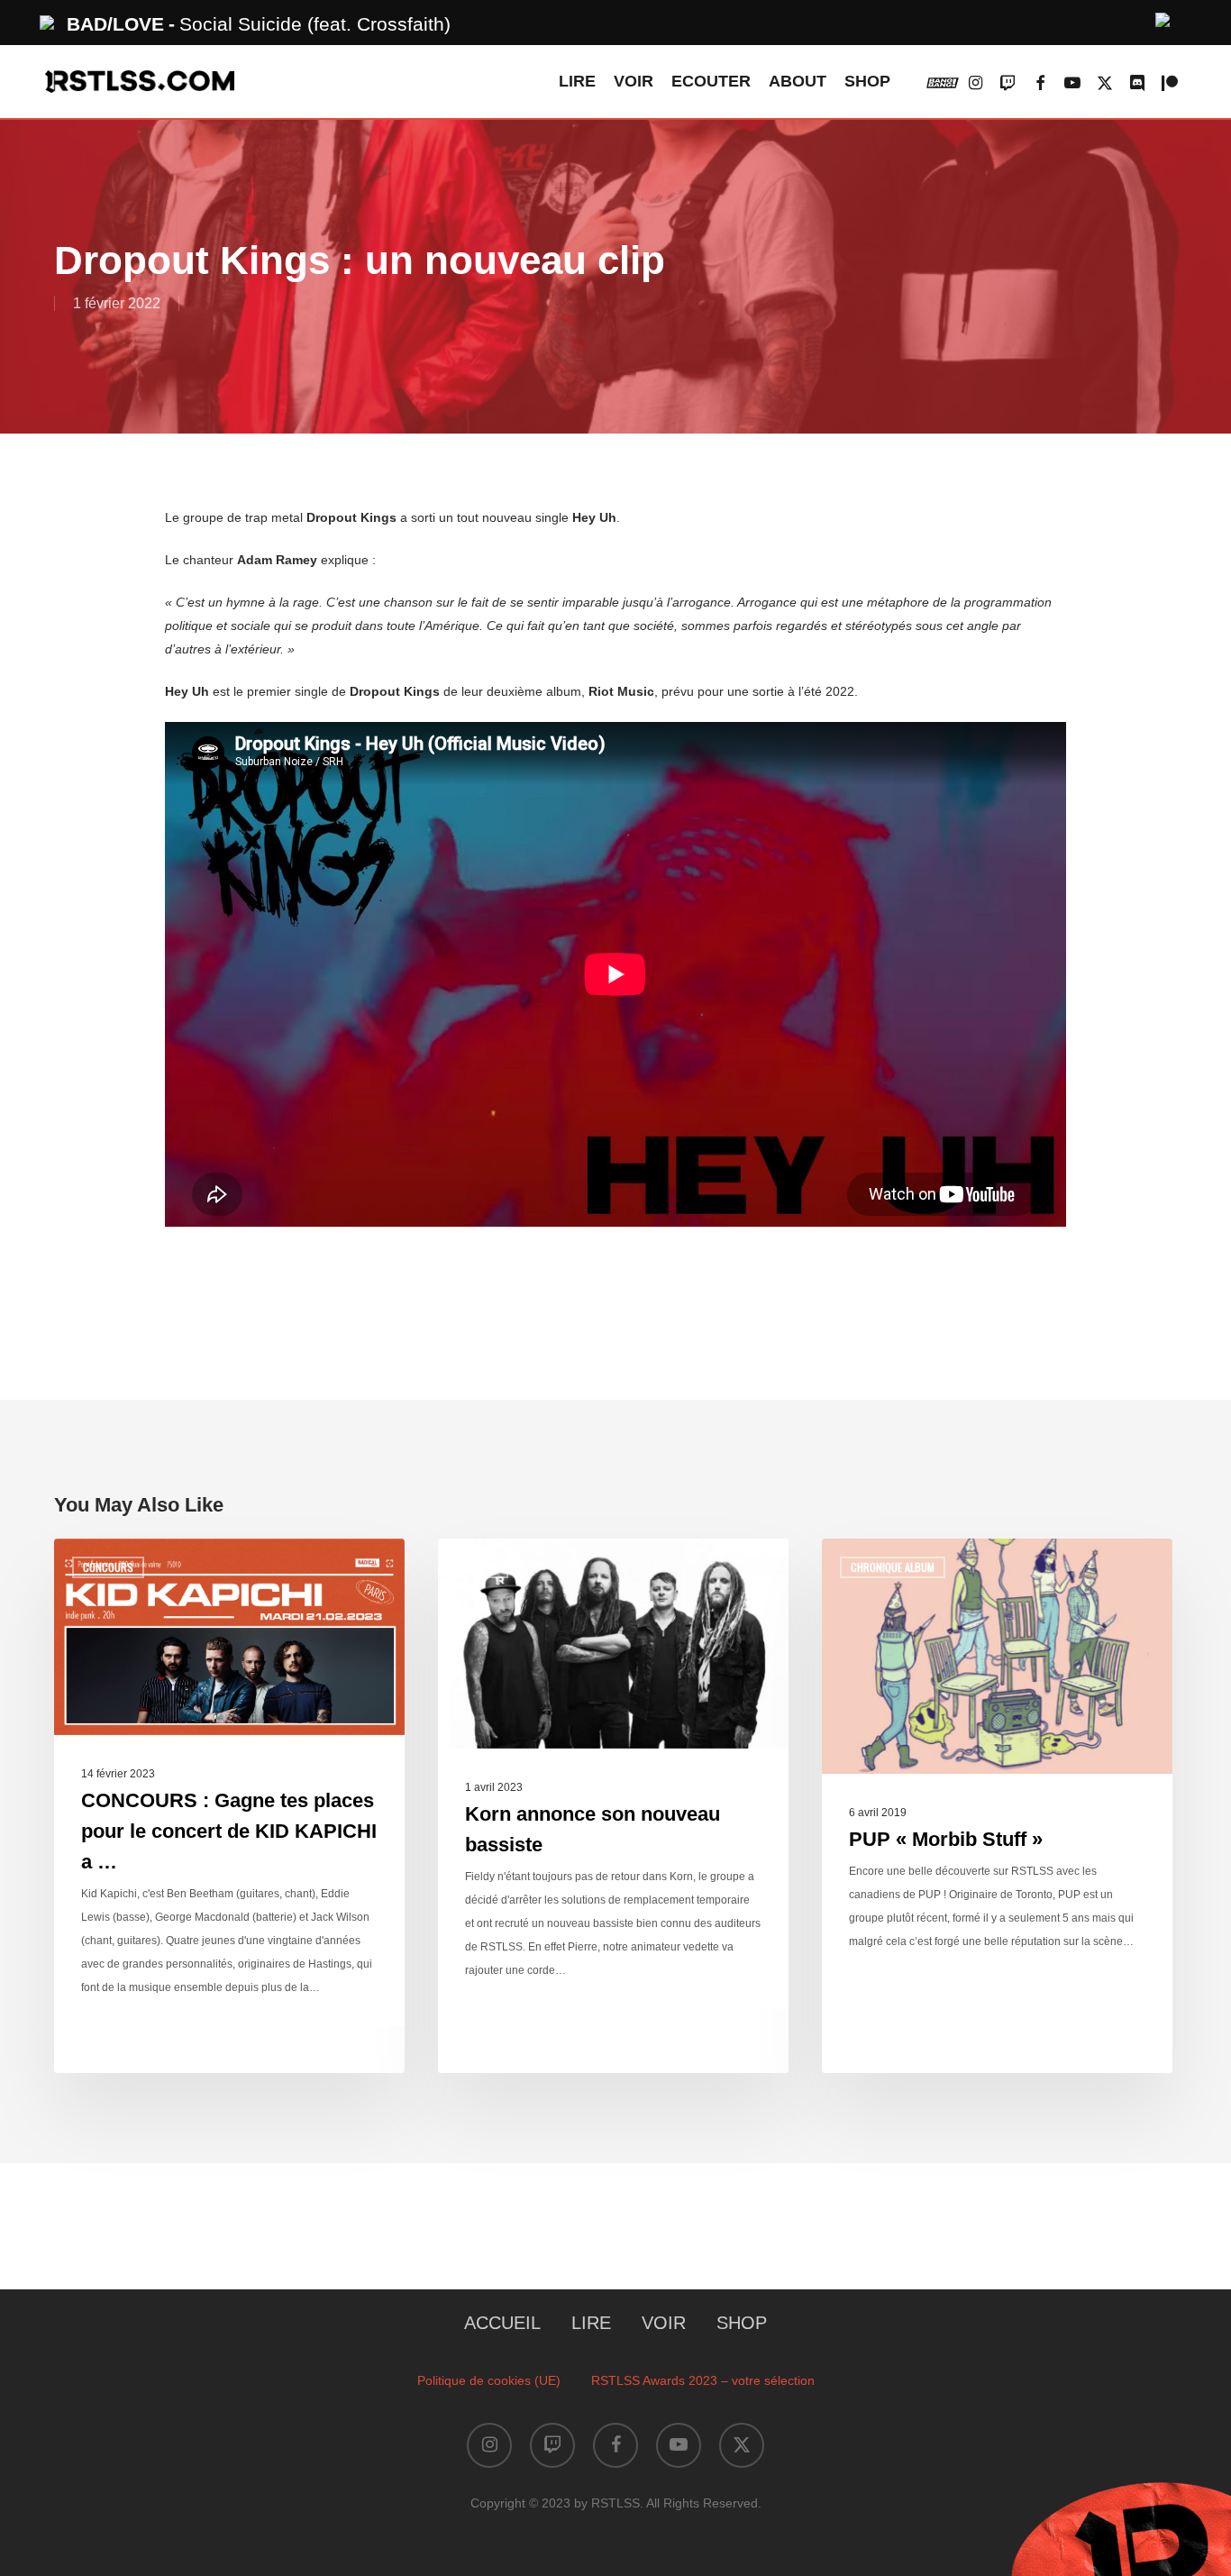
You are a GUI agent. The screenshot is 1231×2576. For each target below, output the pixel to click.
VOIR (664, 2323)
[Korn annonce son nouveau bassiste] (613, 1806)
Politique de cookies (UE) (489, 2380)
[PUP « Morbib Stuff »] (997, 1806)
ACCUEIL (502, 2323)
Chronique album (893, 1567)
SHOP (742, 2323)
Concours (108, 1567)
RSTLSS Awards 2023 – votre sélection (703, 2380)
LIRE (591, 2323)
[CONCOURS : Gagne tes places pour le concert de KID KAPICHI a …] (229, 1806)
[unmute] (1163, 18)
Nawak (482, 1567)
